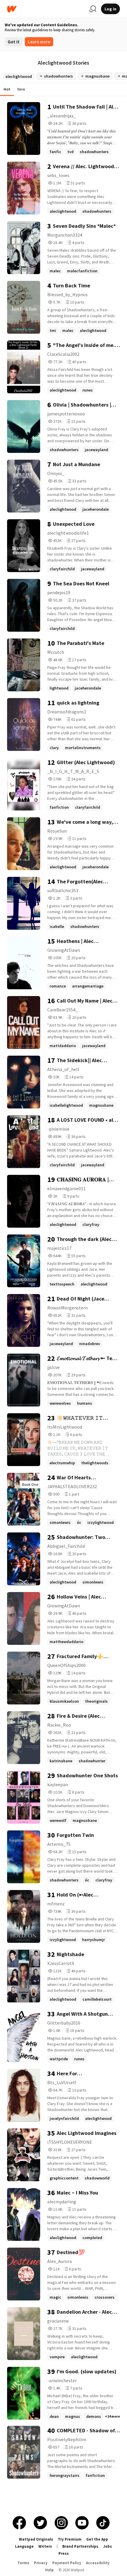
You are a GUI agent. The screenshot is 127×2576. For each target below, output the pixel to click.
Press (64, 2553)
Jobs (108, 2546)
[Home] (46, 9)
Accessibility (98, 2563)
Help (49, 2570)
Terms (23, 2563)
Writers (45, 2546)
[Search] (93, 9)
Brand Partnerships (80, 2546)
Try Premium (70, 2539)
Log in (110, 9)
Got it (14, 42)
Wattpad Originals (36, 2539)
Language (24, 2546)
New (21, 89)
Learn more (39, 42)
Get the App (97, 2539)
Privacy (41, 2563)
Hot (7, 89)
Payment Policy (67, 2563)
